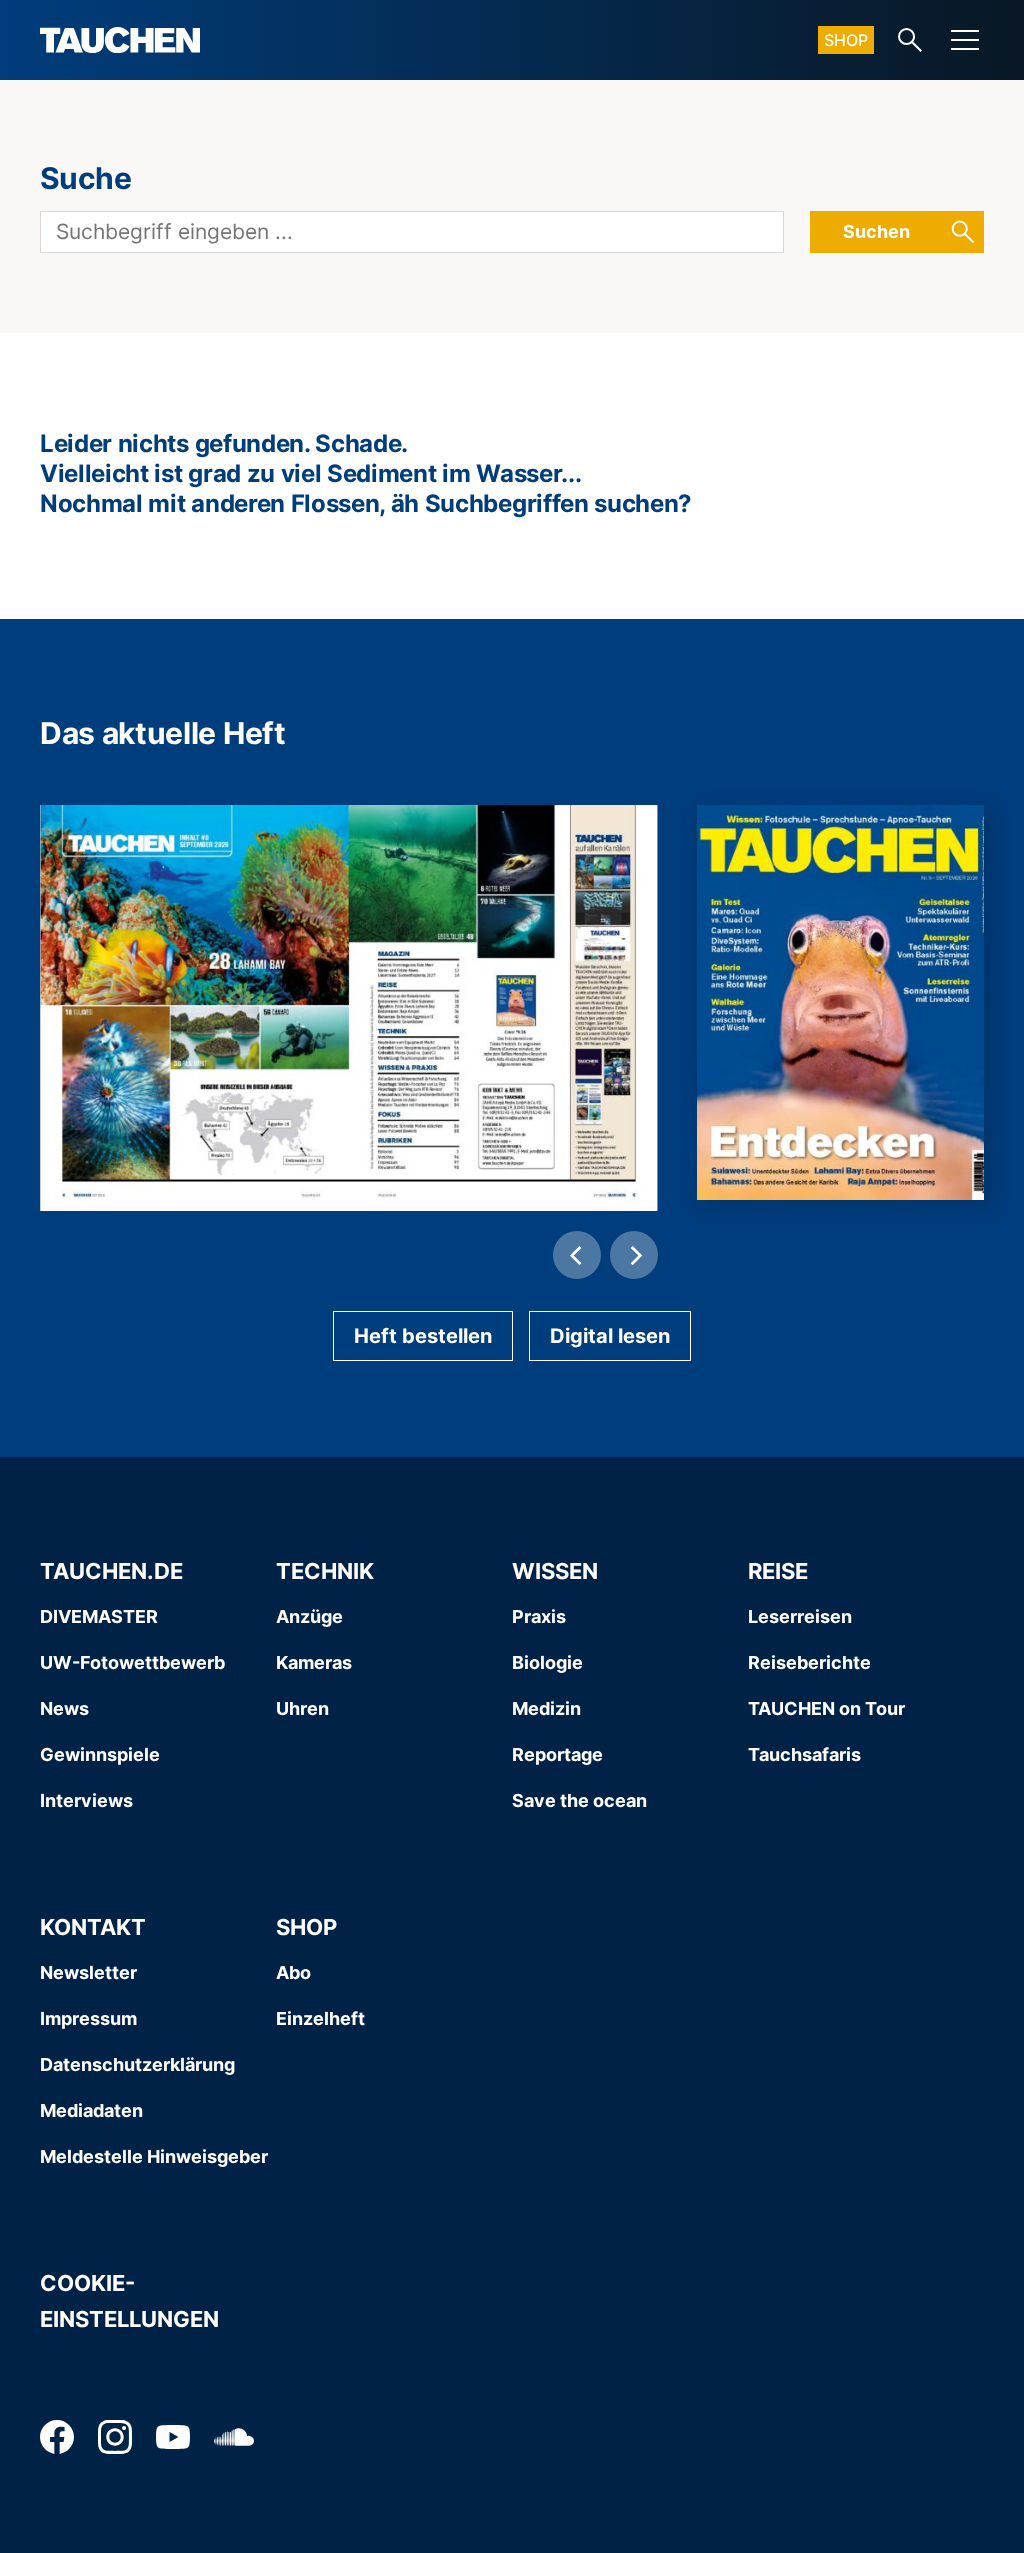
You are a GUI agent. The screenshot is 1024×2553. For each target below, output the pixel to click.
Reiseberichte (809, 1662)
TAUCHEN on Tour (826, 1708)
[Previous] (577, 1255)
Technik (325, 1571)
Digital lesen (610, 1336)
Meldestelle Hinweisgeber (154, 2156)
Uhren (302, 1708)
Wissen (555, 1571)
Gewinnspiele (100, 1754)
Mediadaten (91, 2110)
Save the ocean (579, 1800)
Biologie (547, 1662)
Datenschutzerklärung (137, 2064)
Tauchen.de (111, 1571)
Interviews (86, 1800)
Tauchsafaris (804, 1754)
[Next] (634, 1255)
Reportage (557, 1754)
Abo (293, 1972)
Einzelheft (320, 2018)
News (64, 1708)
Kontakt (93, 1927)
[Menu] (965, 40)
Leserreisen (800, 1616)
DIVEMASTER (99, 1616)
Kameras (314, 1662)
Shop (846, 40)
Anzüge (309, 1616)
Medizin (546, 1708)
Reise (778, 1571)
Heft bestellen (423, 1336)
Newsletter (88, 1972)
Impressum (88, 2018)
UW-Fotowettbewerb (132, 1662)
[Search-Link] (910, 40)
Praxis (539, 1616)
